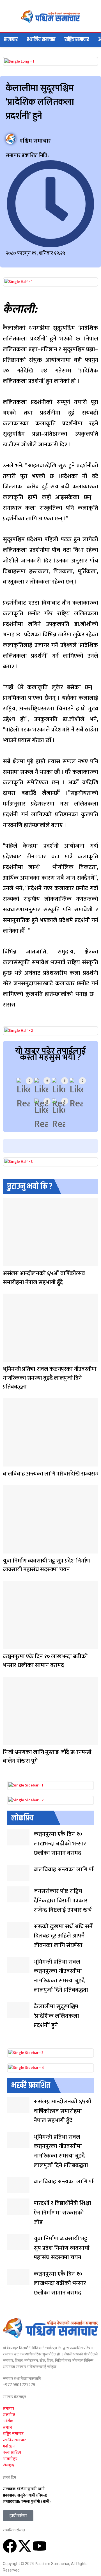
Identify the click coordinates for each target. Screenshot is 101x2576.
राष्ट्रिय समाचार (77, 39)
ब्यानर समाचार (8, 1262)
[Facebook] (10, 2546)
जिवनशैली (8, 1358)
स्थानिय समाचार (41, 39)
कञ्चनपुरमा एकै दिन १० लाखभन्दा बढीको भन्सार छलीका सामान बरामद (45, 1661)
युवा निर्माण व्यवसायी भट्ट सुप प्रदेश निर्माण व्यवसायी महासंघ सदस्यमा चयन (46, 1565)
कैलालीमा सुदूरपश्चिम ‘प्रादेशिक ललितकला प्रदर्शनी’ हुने (56, 2016)
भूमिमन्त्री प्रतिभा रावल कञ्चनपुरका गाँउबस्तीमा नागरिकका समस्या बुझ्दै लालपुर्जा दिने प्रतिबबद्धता (50, 1378)
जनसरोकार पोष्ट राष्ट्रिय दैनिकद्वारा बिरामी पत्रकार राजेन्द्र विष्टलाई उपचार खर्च (63, 1900)
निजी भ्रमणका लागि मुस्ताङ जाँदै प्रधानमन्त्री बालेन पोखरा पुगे (47, 1757)
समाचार (11, 39)
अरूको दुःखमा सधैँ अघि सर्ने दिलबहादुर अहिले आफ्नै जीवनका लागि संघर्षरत (63, 1936)
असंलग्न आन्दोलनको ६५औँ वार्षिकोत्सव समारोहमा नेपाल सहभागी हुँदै (44, 1278)
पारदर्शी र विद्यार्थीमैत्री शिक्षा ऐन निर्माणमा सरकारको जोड (62, 2213)
